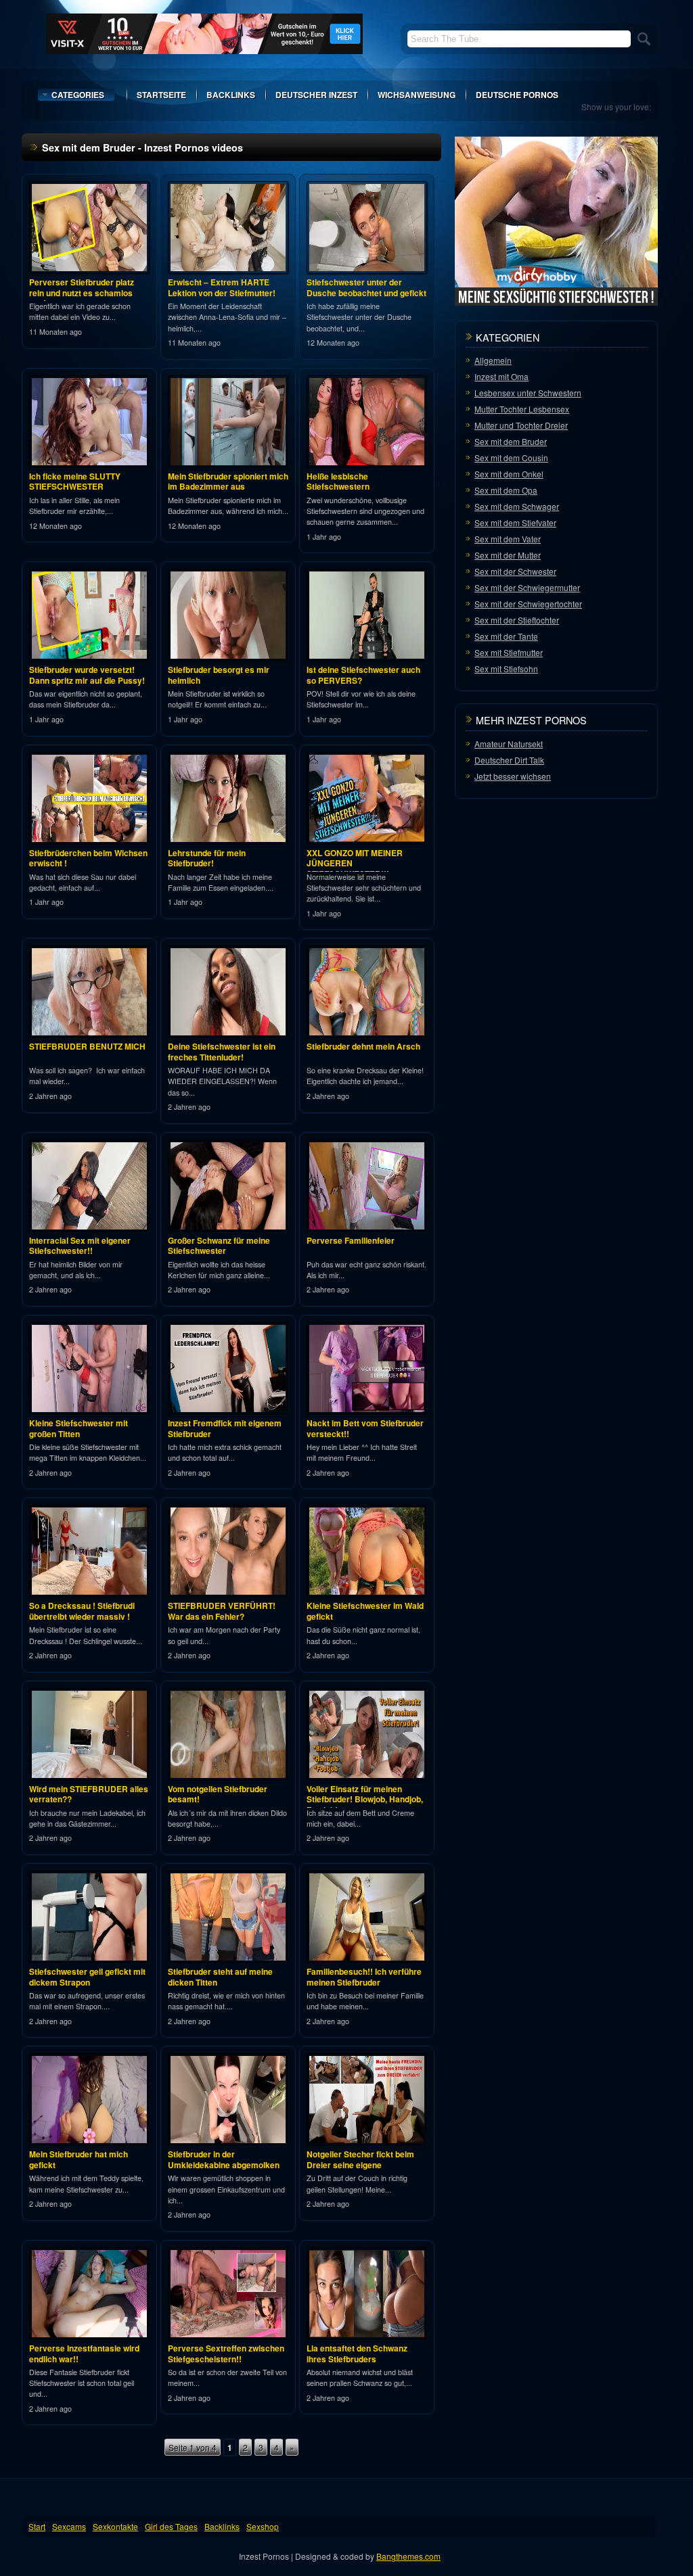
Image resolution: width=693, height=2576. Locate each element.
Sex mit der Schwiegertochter (528, 604)
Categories (78, 95)
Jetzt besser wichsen (513, 776)
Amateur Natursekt (509, 744)
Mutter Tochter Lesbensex (522, 409)
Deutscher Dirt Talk (509, 760)
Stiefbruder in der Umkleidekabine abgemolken (224, 2159)
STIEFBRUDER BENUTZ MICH (87, 1046)
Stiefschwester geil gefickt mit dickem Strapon (87, 1977)
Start (37, 2526)
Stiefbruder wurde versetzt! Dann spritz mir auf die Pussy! (87, 675)
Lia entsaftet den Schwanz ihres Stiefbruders (357, 2353)
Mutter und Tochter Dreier (521, 425)
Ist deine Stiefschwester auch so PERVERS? (363, 675)
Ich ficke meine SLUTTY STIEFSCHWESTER (75, 482)
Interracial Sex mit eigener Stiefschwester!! (80, 1246)
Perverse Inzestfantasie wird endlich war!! (84, 2353)
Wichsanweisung (417, 95)
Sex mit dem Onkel (509, 474)
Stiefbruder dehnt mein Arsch (363, 1046)
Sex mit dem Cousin (511, 458)
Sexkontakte (115, 2526)
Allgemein (493, 360)
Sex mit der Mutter (508, 555)
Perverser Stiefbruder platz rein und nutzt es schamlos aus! (82, 292)
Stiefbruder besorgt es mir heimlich (219, 675)
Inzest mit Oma (501, 376)
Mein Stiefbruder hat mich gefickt (79, 2159)
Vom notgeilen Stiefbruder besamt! (218, 1794)
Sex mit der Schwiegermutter (527, 587)
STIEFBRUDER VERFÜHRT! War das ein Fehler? (222, 1611)
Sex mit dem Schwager (517, 506)
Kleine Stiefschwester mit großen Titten (79, 1428)
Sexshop (263, 2526)
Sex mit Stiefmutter (509, 652)
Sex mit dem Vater (508, 539)
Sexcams (69, 2526)
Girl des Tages (171, 2526)
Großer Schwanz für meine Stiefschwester (219, 1246)
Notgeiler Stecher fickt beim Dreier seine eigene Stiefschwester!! (360, 2164)
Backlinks (231, 95)
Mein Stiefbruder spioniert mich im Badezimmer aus (228, 482)
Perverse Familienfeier (351, 1240)
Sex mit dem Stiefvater (515, 522)
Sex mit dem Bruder (511, 441)
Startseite (161, 95)
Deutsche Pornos (517, 95)
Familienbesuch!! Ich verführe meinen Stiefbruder (364, 1977)
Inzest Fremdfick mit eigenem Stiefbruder (225, 1428)
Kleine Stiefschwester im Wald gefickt (365, 1611)
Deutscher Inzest (316, 95)
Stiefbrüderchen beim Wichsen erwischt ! (88, 858)
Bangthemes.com (408, 2556)
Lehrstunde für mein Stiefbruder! (207, 858)
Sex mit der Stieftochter (517, 620)
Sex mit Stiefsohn (506, 669)
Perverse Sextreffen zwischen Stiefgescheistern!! (226, 2353)
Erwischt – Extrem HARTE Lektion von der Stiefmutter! (222, 287)
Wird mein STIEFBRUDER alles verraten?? (89, 1794)
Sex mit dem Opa (506, 490)
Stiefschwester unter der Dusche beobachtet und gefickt (366, 287)
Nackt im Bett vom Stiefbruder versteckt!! (365, 1428)
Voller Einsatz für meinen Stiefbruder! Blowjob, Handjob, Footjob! (365, 1799)
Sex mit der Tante (506, 636)
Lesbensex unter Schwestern (528, 393)
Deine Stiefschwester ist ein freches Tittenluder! (222, 1052)
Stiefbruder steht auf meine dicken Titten (220, 1977)
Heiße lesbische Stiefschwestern (338, 482)
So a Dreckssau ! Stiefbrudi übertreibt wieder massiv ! (82, 1611)
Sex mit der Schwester (515, 571)
